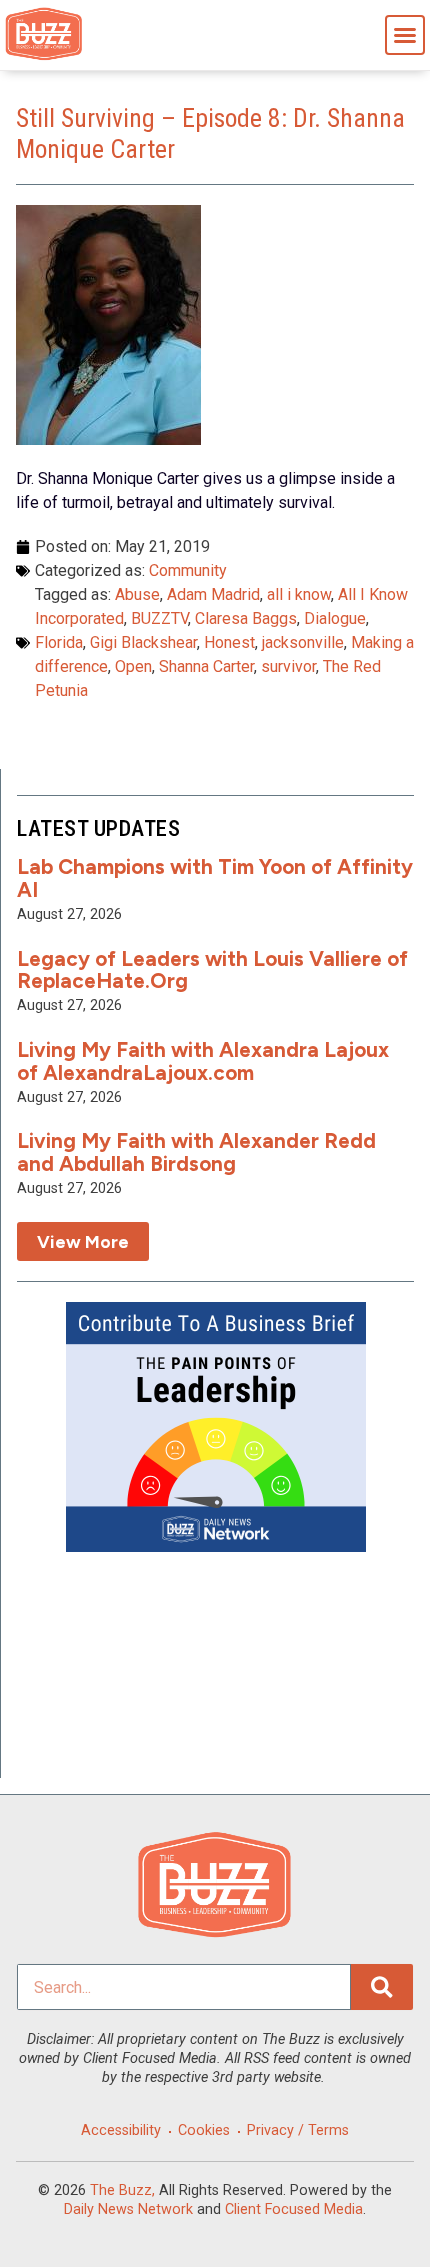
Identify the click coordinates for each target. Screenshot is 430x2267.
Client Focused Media (294, 2209)
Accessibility (121, 2130)
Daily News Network (128, 2209)
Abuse (137, 594)
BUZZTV (159, 618)
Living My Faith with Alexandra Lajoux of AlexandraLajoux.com (203, 1061)
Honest (229, 642)
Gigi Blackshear (143, 642)
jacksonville (303, 642)
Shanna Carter (206, 666)
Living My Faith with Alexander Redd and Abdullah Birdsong (196, 1152)
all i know (299, 594)
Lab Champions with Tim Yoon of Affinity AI (215, 878)
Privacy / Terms (298, 2130)
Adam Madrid (213, 594)
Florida (59, 642)
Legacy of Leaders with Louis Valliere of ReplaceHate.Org (212, 970)
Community (188, 570)
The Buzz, (122, 2190)
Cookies (204, 2130)
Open (133, 666)
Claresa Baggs (246, 618)
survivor (288, 666)
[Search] (382, 1987)
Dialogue (335, 618)
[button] (405, 35)
